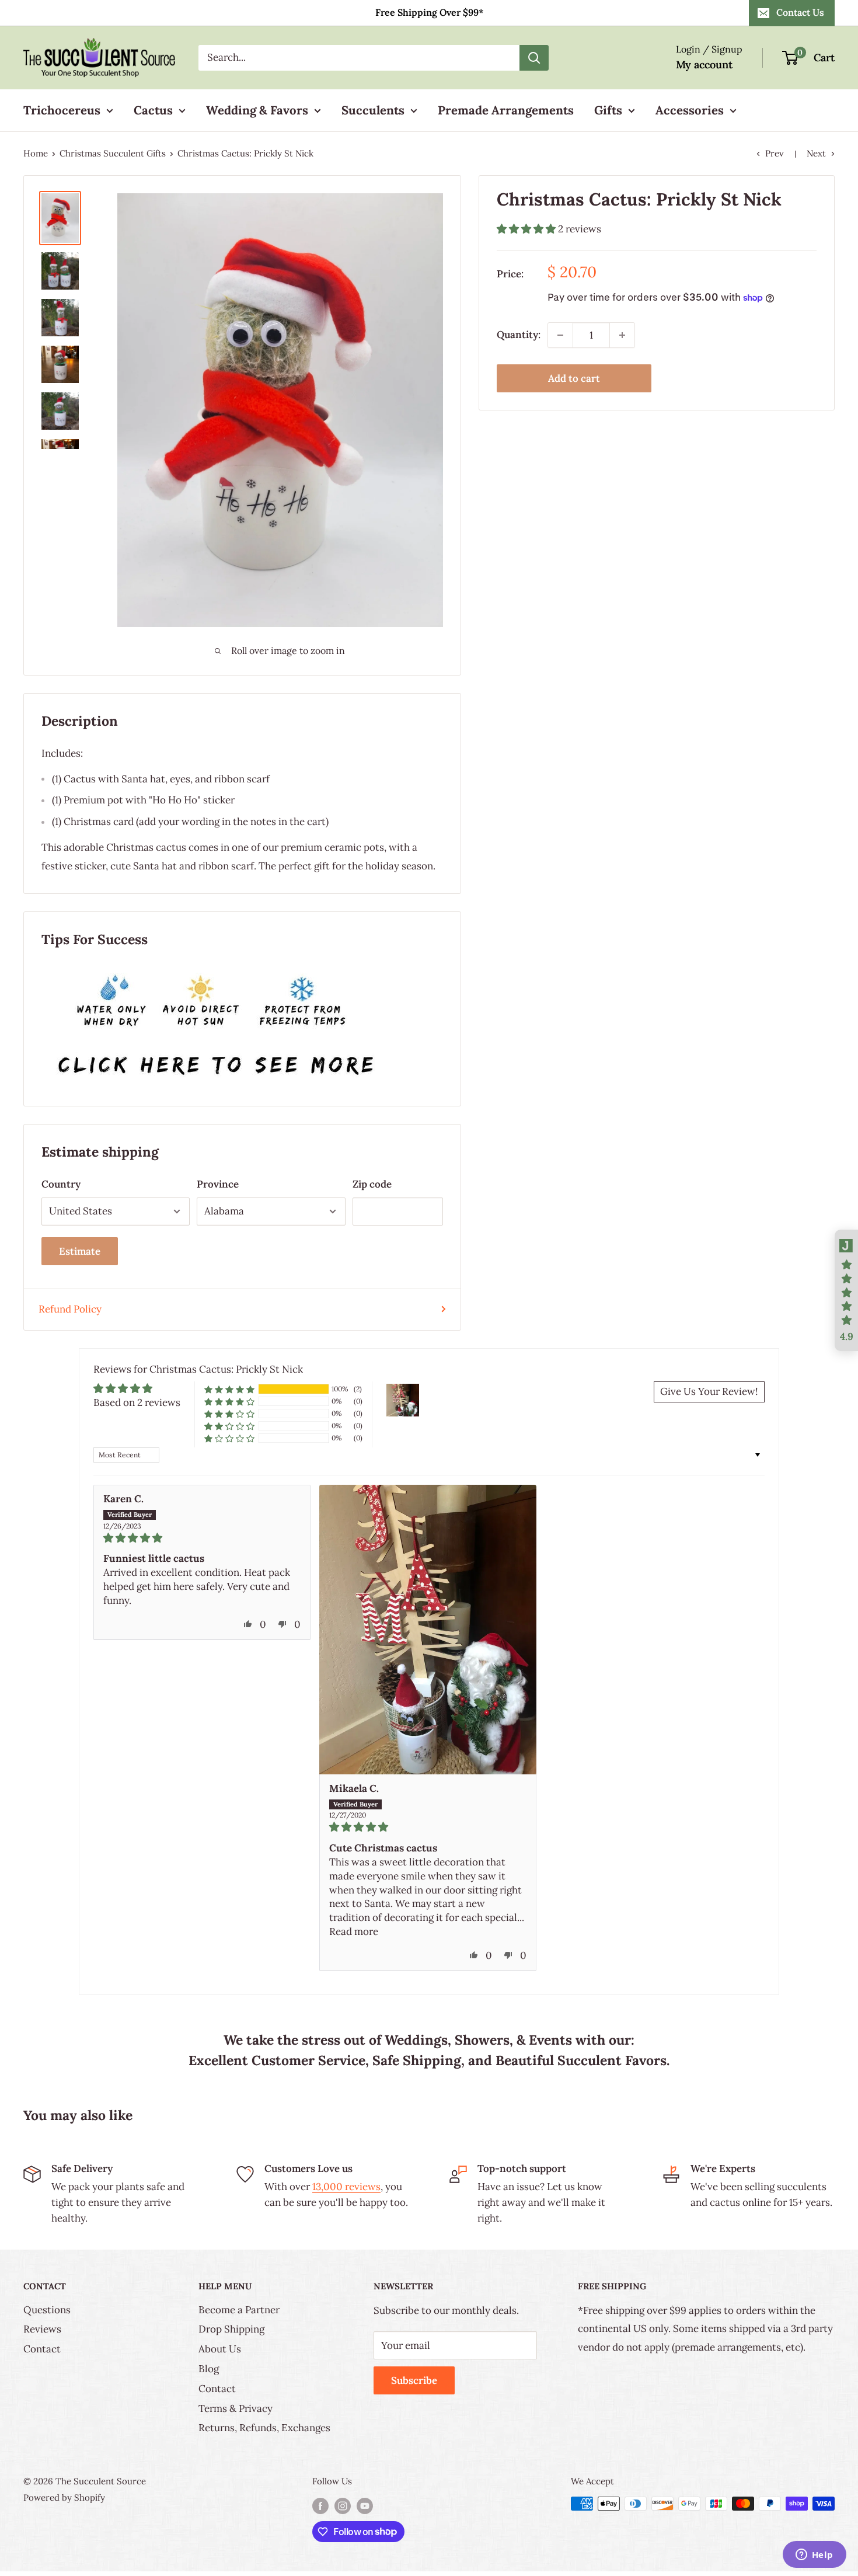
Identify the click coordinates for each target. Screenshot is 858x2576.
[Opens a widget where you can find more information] (814, 2556)
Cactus (153, 110)
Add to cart (574, 378)
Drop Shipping (231, 2329)
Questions (47, 2310)
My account (704, 65)
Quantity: (519, 335)
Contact (42, 2349)
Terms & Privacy (236, 2408)
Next (816, 153)
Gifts (608, 110)
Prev (775, 153)
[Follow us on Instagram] (343, 2505)
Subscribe (414, 2380)
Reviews (42, 2329)
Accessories (690, 110)
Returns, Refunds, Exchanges (264, 2428)
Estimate (80, 1251)
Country (61, 1184)
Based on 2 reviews (137, 1402)
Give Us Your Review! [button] (709, 1391)
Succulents (373, 110)
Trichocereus (62, 110)
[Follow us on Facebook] (320, 2505)
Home (36, 153)
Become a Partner (239, 2310)
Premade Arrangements (506, 110)
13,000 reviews (346, 2187)
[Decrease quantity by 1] (560, 335)
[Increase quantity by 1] (622, 335)
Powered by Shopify (64, 2497)
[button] (527, 229)
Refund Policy (70, 1309)
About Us (220, 2349)
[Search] (534, 58)
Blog (209, 2369)
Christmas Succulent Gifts (113, 153)
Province (218, 1184)
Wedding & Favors (257, 110)
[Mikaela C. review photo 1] (428, 1630)
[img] (202, 1538)
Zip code (372, 1184)
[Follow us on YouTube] (365, 2505)
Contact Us (800, 12)
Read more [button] (354, 1931)
